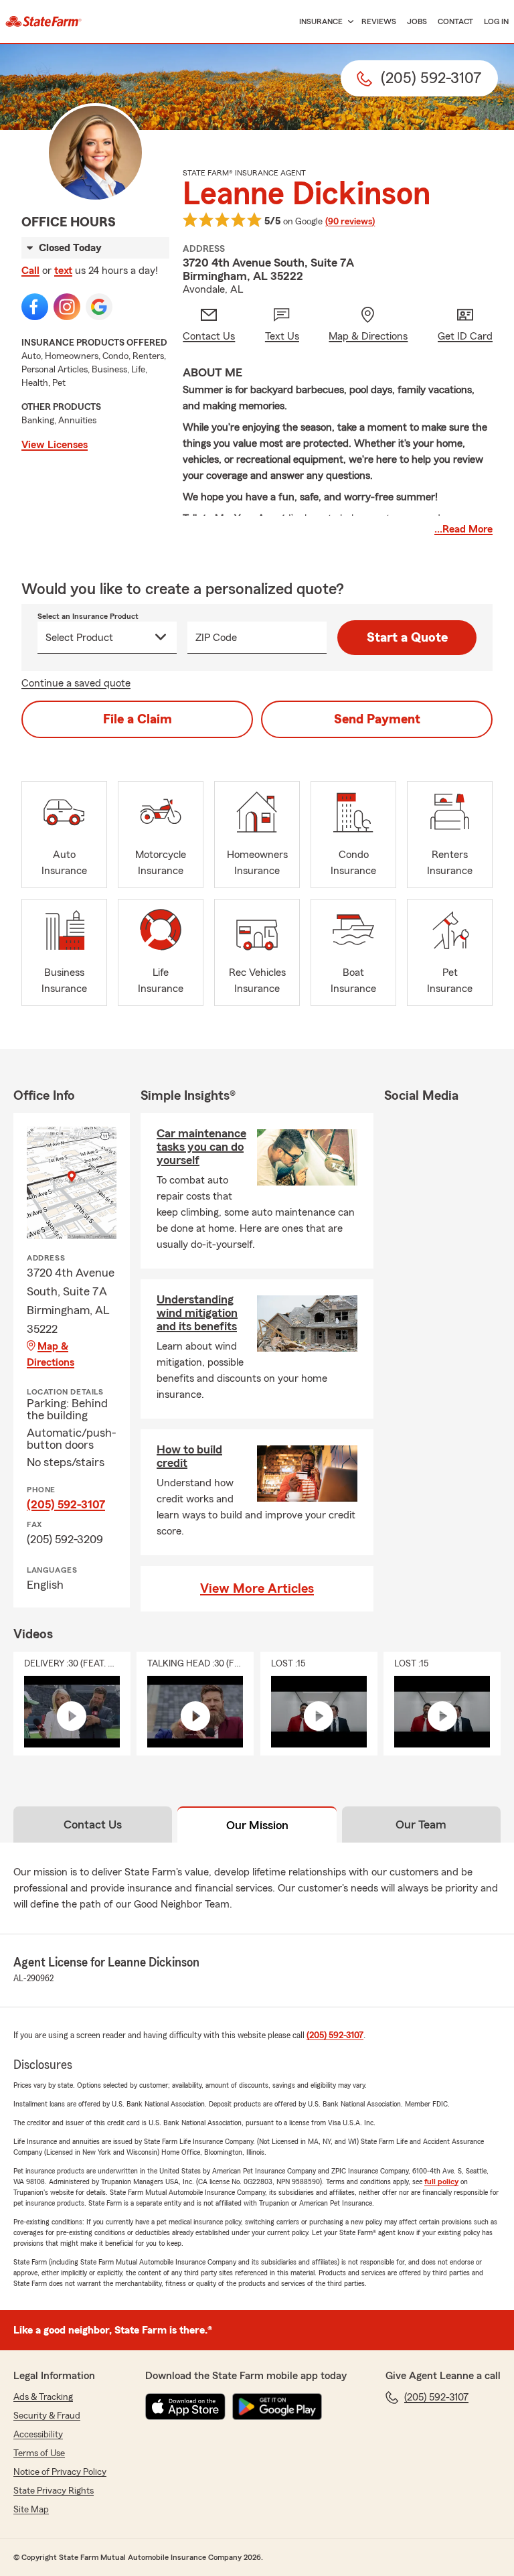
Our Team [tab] (421, 1824)
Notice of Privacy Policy (60, 2472)
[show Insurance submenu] (348, 22)
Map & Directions (51, 1354)
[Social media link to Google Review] (99, 307)
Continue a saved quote (76, 683)
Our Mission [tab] (257, 1825)
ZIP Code (216, 638)
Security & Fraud (47, 2416)
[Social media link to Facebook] (35, 307)
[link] (44, 21)
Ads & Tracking (43, 2397)
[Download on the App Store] (185, 2407)
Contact (455, 21)
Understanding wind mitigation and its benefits (197, 1313)
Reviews (379, 21)
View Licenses (55, 445)
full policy (441, 2181)
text (63, 271)
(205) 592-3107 (66, 1504)
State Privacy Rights (54, 2491)
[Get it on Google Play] (277, 2407)
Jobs (417, 21)
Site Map (31, 2510)
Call (30, 271)
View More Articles (257, 1589)
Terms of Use (39, 2453)
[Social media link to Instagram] (67, 307)
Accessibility (38, 2435)
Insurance (321, 21)
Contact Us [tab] (93, 1824)
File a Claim (138, 719)
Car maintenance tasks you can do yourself (201, 1147)
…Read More (463, 529)
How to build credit (189, 1456)
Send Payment (377, 719)
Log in (496, 21)
